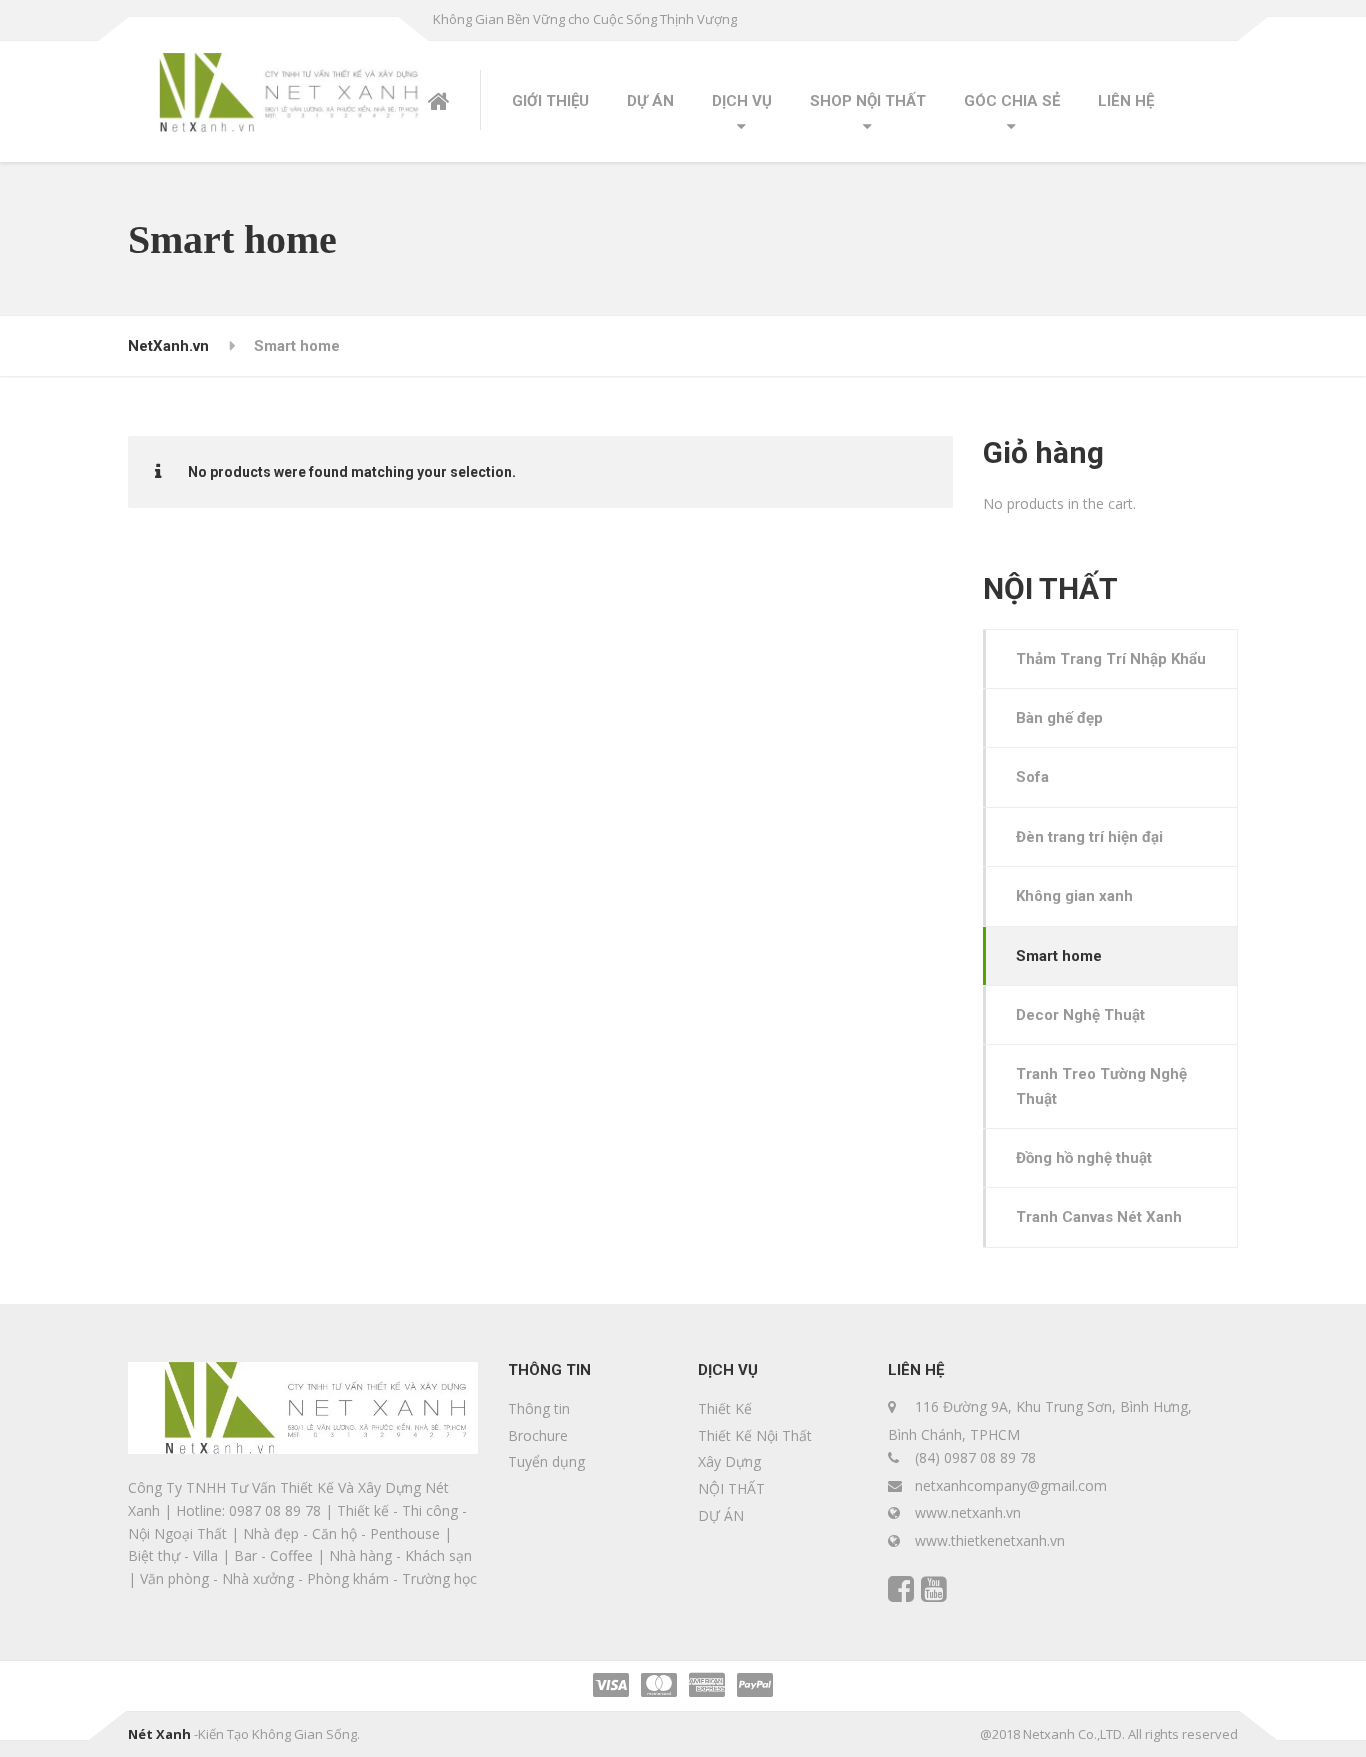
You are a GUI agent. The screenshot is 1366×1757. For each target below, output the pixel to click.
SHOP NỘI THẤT (868, 101)
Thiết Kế (725, 1408)
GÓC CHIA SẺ (1012, 101)
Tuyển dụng (546, 1461)
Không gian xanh (1074, 896)
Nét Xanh (159, 1734)
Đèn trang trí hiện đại (1089, 837)
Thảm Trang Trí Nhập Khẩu (1111, 659)
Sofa (1032, 777)
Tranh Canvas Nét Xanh (1099, 1217)
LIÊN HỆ (1126, 101)
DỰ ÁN (650, 101)
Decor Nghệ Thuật (1080, 1015)
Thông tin (539, 1408)
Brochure (538, 1435)
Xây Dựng (729, 1461)
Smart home (1059, 956)
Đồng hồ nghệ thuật (1084, 1158)
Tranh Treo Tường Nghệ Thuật (1101, 1086)
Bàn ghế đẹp (1059, 718)
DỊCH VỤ (742, 101)
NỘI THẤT (731, 1488)
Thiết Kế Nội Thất (755, 1435)
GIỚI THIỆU (550, 101)
